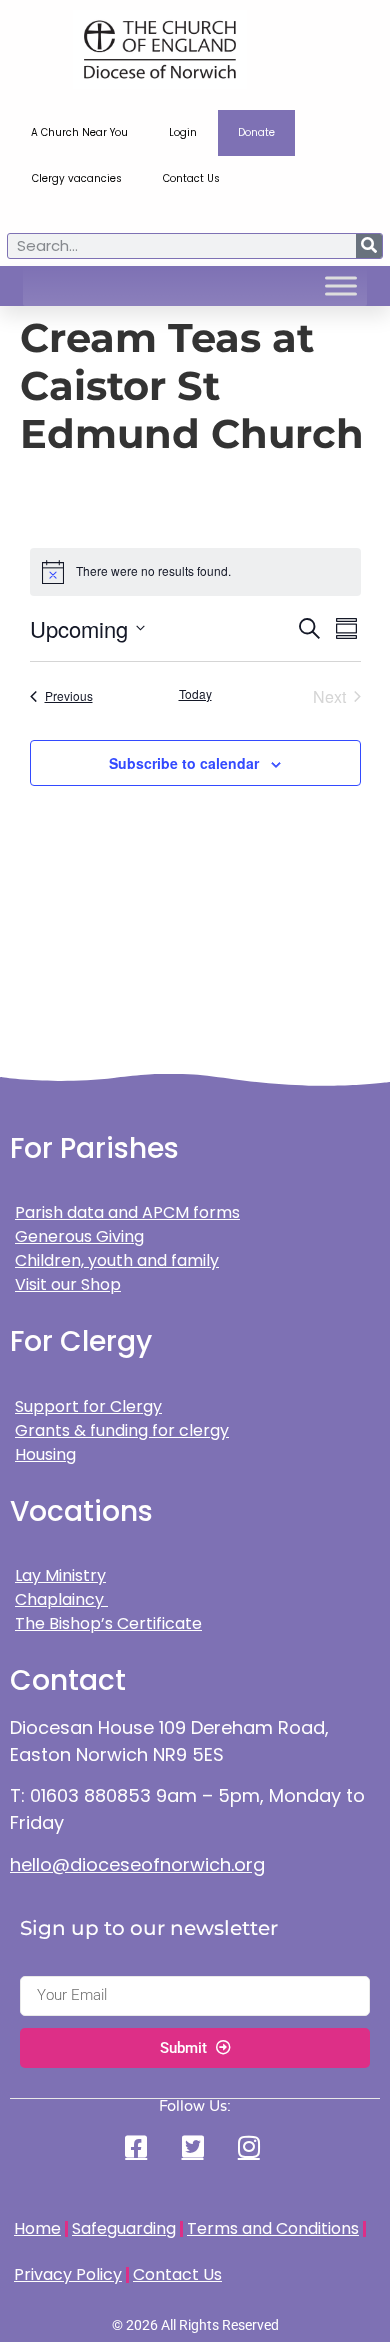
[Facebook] (139, 2146)
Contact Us (191, 178)
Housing (45, 1454)
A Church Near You (79, 132)
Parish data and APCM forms (127, 1212)
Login (183, 132)
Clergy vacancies (77, 178)
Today (195, 694)
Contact (68, 1680)
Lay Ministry (60, 1575)
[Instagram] (251, 2146)
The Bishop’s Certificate (108, 1623)
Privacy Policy (68, 2274)
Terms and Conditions (273, 2228)
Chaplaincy (61, 1599)
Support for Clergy (88, 1406)
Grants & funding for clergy (122, 1430)
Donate (256, 132)
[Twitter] (195, 2146)
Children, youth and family (117, 1260)
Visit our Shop (68, 1284)
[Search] (369, 246)
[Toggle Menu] (341, 286)
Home (37, 2228)
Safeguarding (124, 2228)
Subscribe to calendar (184, 763)
